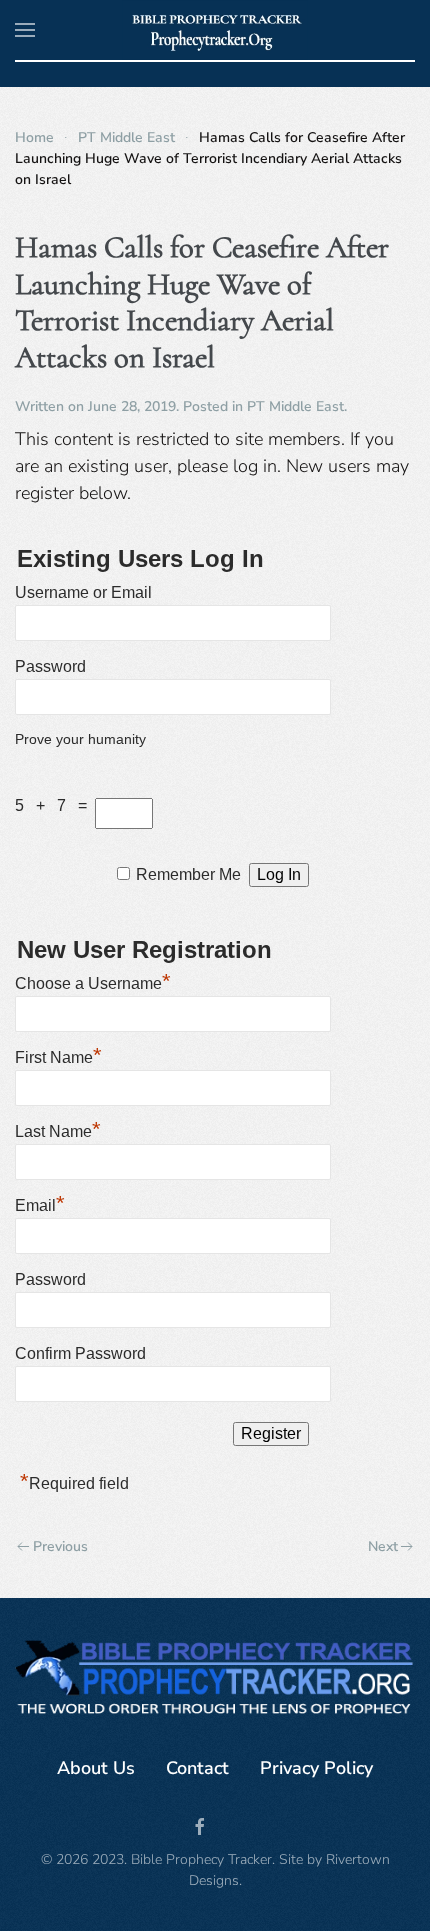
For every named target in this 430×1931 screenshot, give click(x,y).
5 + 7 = (55, 805)
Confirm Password (80, 1353)
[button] (25, 30)
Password (50, 666)
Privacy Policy (316, 1768)
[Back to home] (215, 30)
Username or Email (83, 592)
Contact (197, 1768)
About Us (96, 1768)
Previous (60, 1546)
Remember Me (188, 874)
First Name (58, 1055)
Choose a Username (93, 981)
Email (40, 1203)
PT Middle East (295, 406)
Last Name (58, 1129)
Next (383, 1546)
